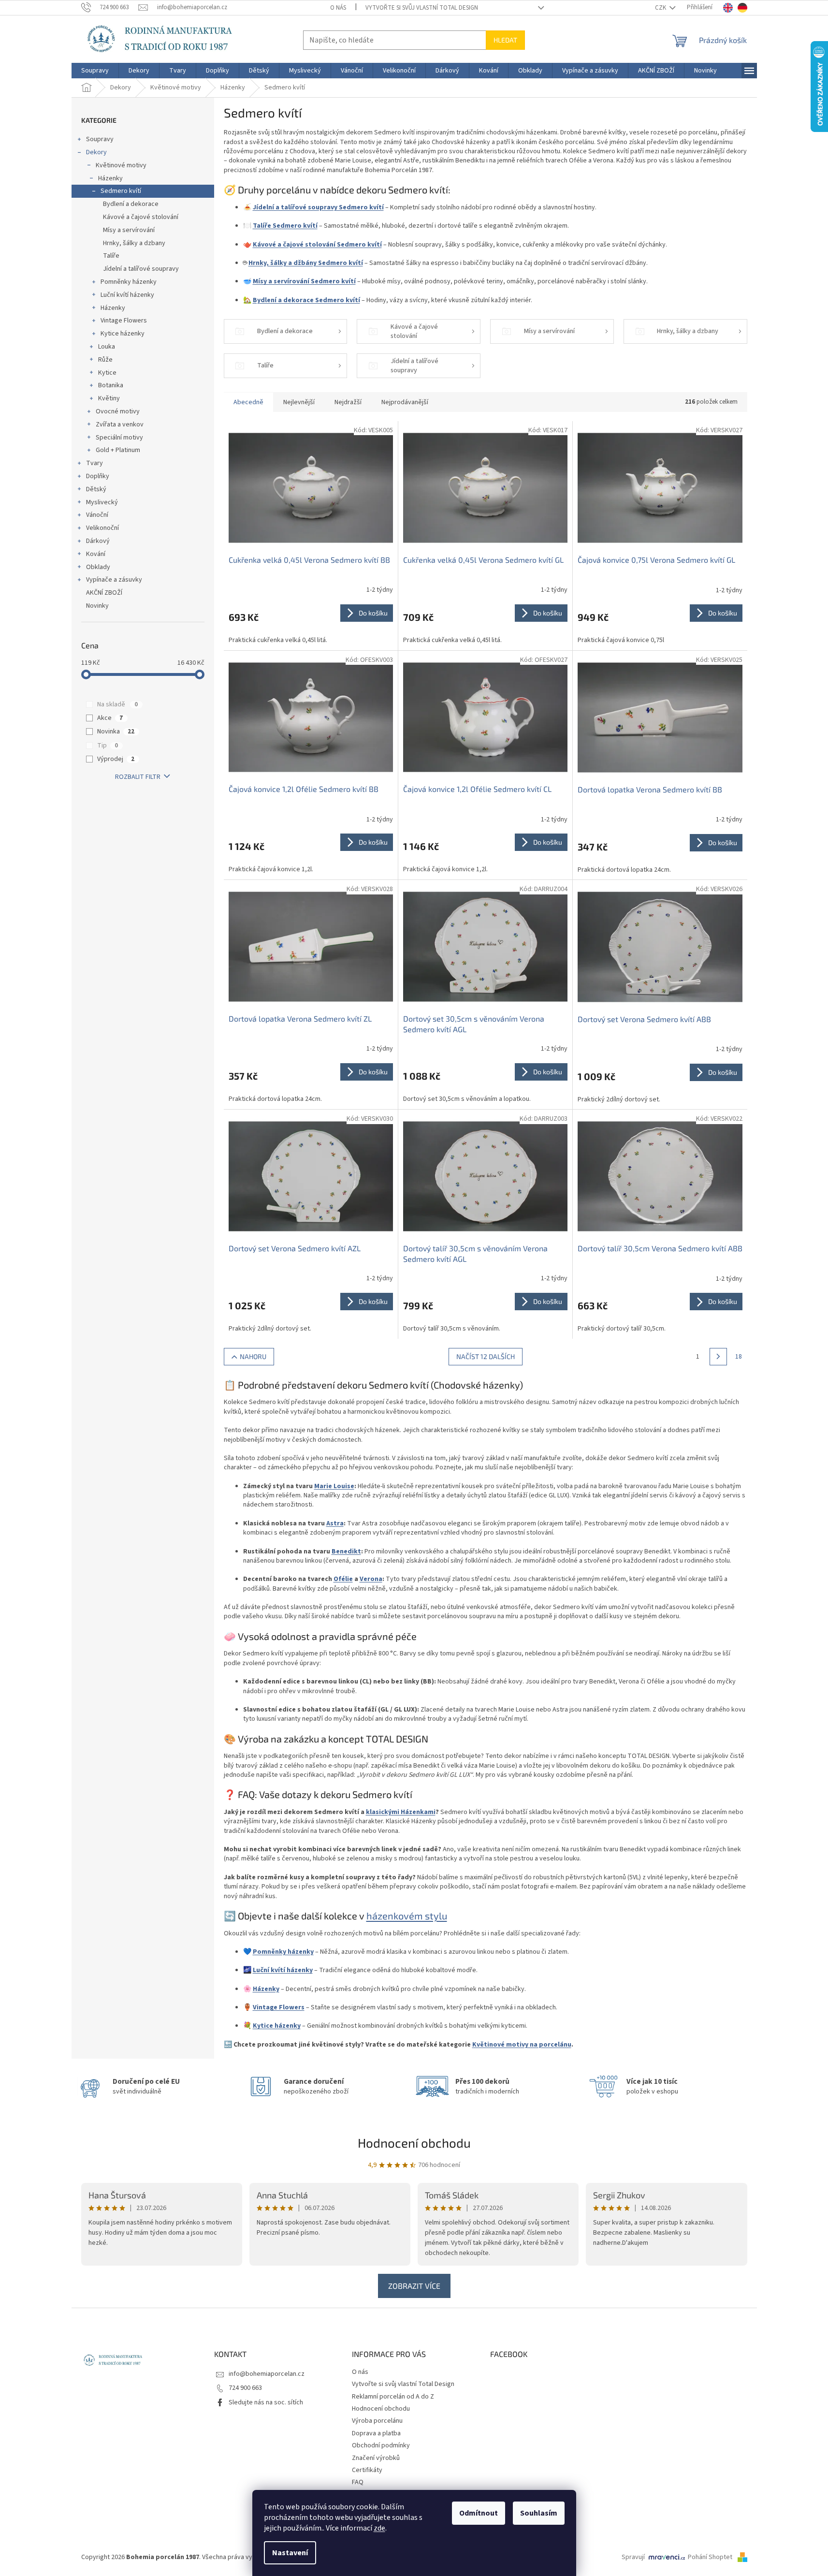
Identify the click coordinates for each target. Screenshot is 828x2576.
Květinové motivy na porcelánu (522, 2045)
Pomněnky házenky (129, 282)
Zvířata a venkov (120, 424)
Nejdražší (348, 402)
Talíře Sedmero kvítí (285, 226)
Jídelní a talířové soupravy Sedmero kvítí (318, 207)
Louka (107, 347)
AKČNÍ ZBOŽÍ (104, 593)
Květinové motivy (121, 165)
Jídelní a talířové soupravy (141, 269)
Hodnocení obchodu (414, 2143)
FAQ (358, 2482)
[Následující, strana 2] (718, 1357)
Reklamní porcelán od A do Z (393, 2397)
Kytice (107, 373)
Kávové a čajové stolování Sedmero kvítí (317, 245)
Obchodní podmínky (381, 2445)
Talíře (111, 256)
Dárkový (98, 541)
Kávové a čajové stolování (141, 217)
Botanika (111, 385)
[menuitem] (95, 71)
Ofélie (343, 1579)
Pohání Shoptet (711, 2557)
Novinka (116, 732)
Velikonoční (102, 528)
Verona (371, 1579)
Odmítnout (479, 2513)
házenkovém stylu (407, 1916)
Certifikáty (367, 2470)
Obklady (98, 567)
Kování (96, 554)
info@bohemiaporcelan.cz (267, 2374)
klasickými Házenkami (401, 1812)
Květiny (109, 398)
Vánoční (97, 515)
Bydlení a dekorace (131, 204)
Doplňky (98, 476)
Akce (110, 718)
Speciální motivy (119, 438)
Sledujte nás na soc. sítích (266, 2402)
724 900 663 (245, 2388)
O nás (338, 8)
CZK (661, 8)
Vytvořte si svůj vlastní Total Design (422, 8)
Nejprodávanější (405, 402)
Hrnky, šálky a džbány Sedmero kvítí (306, 263)
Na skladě (117, 704)
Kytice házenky (123, 334)
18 (739, 1357)
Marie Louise (334, 1486)
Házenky (110, 178)
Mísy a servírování (129, 230)
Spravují (633, 2557)
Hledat (505, 40)
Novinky (97, 606)
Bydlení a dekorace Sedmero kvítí (306, 300)
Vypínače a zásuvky (114, 580)
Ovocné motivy (118, 411)
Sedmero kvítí (121, 191)
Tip (108, 746)
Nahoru (253, 1356)
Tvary (94, 463)
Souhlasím (539, 2513)
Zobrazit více (414, 2286)
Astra (335, 1523)
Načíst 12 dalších (486, 1356)
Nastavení (290, 2553)
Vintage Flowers (124, 321)
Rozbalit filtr (138, 777)
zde (379, 2528)
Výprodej (116, 759)
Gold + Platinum (118, 450)
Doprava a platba (376, 2433)
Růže (105, 360)
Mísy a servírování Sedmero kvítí (304, 281)
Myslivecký (102, 502)
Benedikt (346, 1551)
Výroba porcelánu (377, 2421)
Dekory (96, 152)
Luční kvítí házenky (127, 295)
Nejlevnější (299, 402)
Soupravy (100, 139)
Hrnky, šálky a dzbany (134, 243)
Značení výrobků (376, 2458)
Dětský (96, 489)
